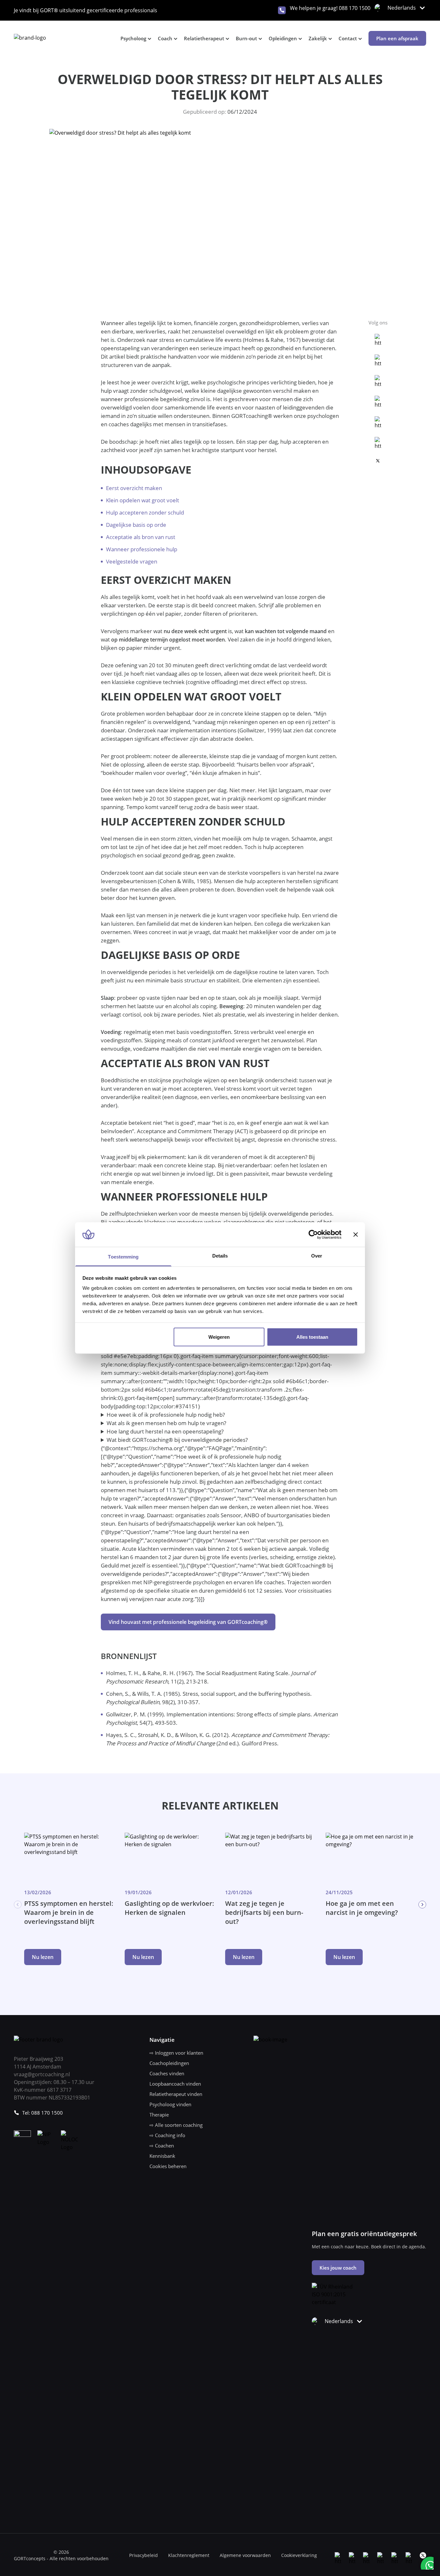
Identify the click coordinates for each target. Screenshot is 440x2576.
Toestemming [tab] (123, 1257)
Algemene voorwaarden (245, 2555)
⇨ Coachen (162, 2146)
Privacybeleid (143, 2555)
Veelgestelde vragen (132, 561)
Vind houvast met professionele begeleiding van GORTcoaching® (188, 1622)
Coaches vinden (167, 2073)
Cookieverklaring (299, 2555)
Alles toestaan (312, 1337)
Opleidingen (283, 38)
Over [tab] (317, 1256)
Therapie (159, 2115)
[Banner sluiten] (356, 1234)
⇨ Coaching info (167, 2135)
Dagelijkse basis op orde (136, 525)
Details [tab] (220, 1256)
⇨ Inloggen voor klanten (176, 2053)
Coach (165, 38)
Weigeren (219, 1337)
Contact (348, 38)
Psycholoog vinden (170, 2104)
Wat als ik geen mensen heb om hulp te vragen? (166, 1423)
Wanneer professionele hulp (142, 549)
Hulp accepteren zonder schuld (145, 512)
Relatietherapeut (204, 38)
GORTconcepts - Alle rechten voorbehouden (61, 2558)
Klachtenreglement (189, 2555)
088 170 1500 (355, 8)
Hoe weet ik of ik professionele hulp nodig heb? (166, 1415)
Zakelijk (318, 38)
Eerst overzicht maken (134, 488)
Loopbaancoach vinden (175, 2084)
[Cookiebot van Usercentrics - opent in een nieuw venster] (313, 1234)
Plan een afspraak (397, 38)
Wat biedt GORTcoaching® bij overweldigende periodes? (177, 1440)
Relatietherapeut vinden (176, 2094)
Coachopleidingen (169, 2063)
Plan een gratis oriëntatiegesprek (364, 2234)
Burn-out (246, 38)
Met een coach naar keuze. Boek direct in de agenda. (369, 2247)
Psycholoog (133, 38)
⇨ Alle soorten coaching (176, 2125)
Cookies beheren (168, 2166)
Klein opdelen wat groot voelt (143, 500)
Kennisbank (162, 2156)
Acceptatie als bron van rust (141, 537)
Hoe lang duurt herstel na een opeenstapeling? (165, 1431)
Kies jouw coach (338, 2268)
